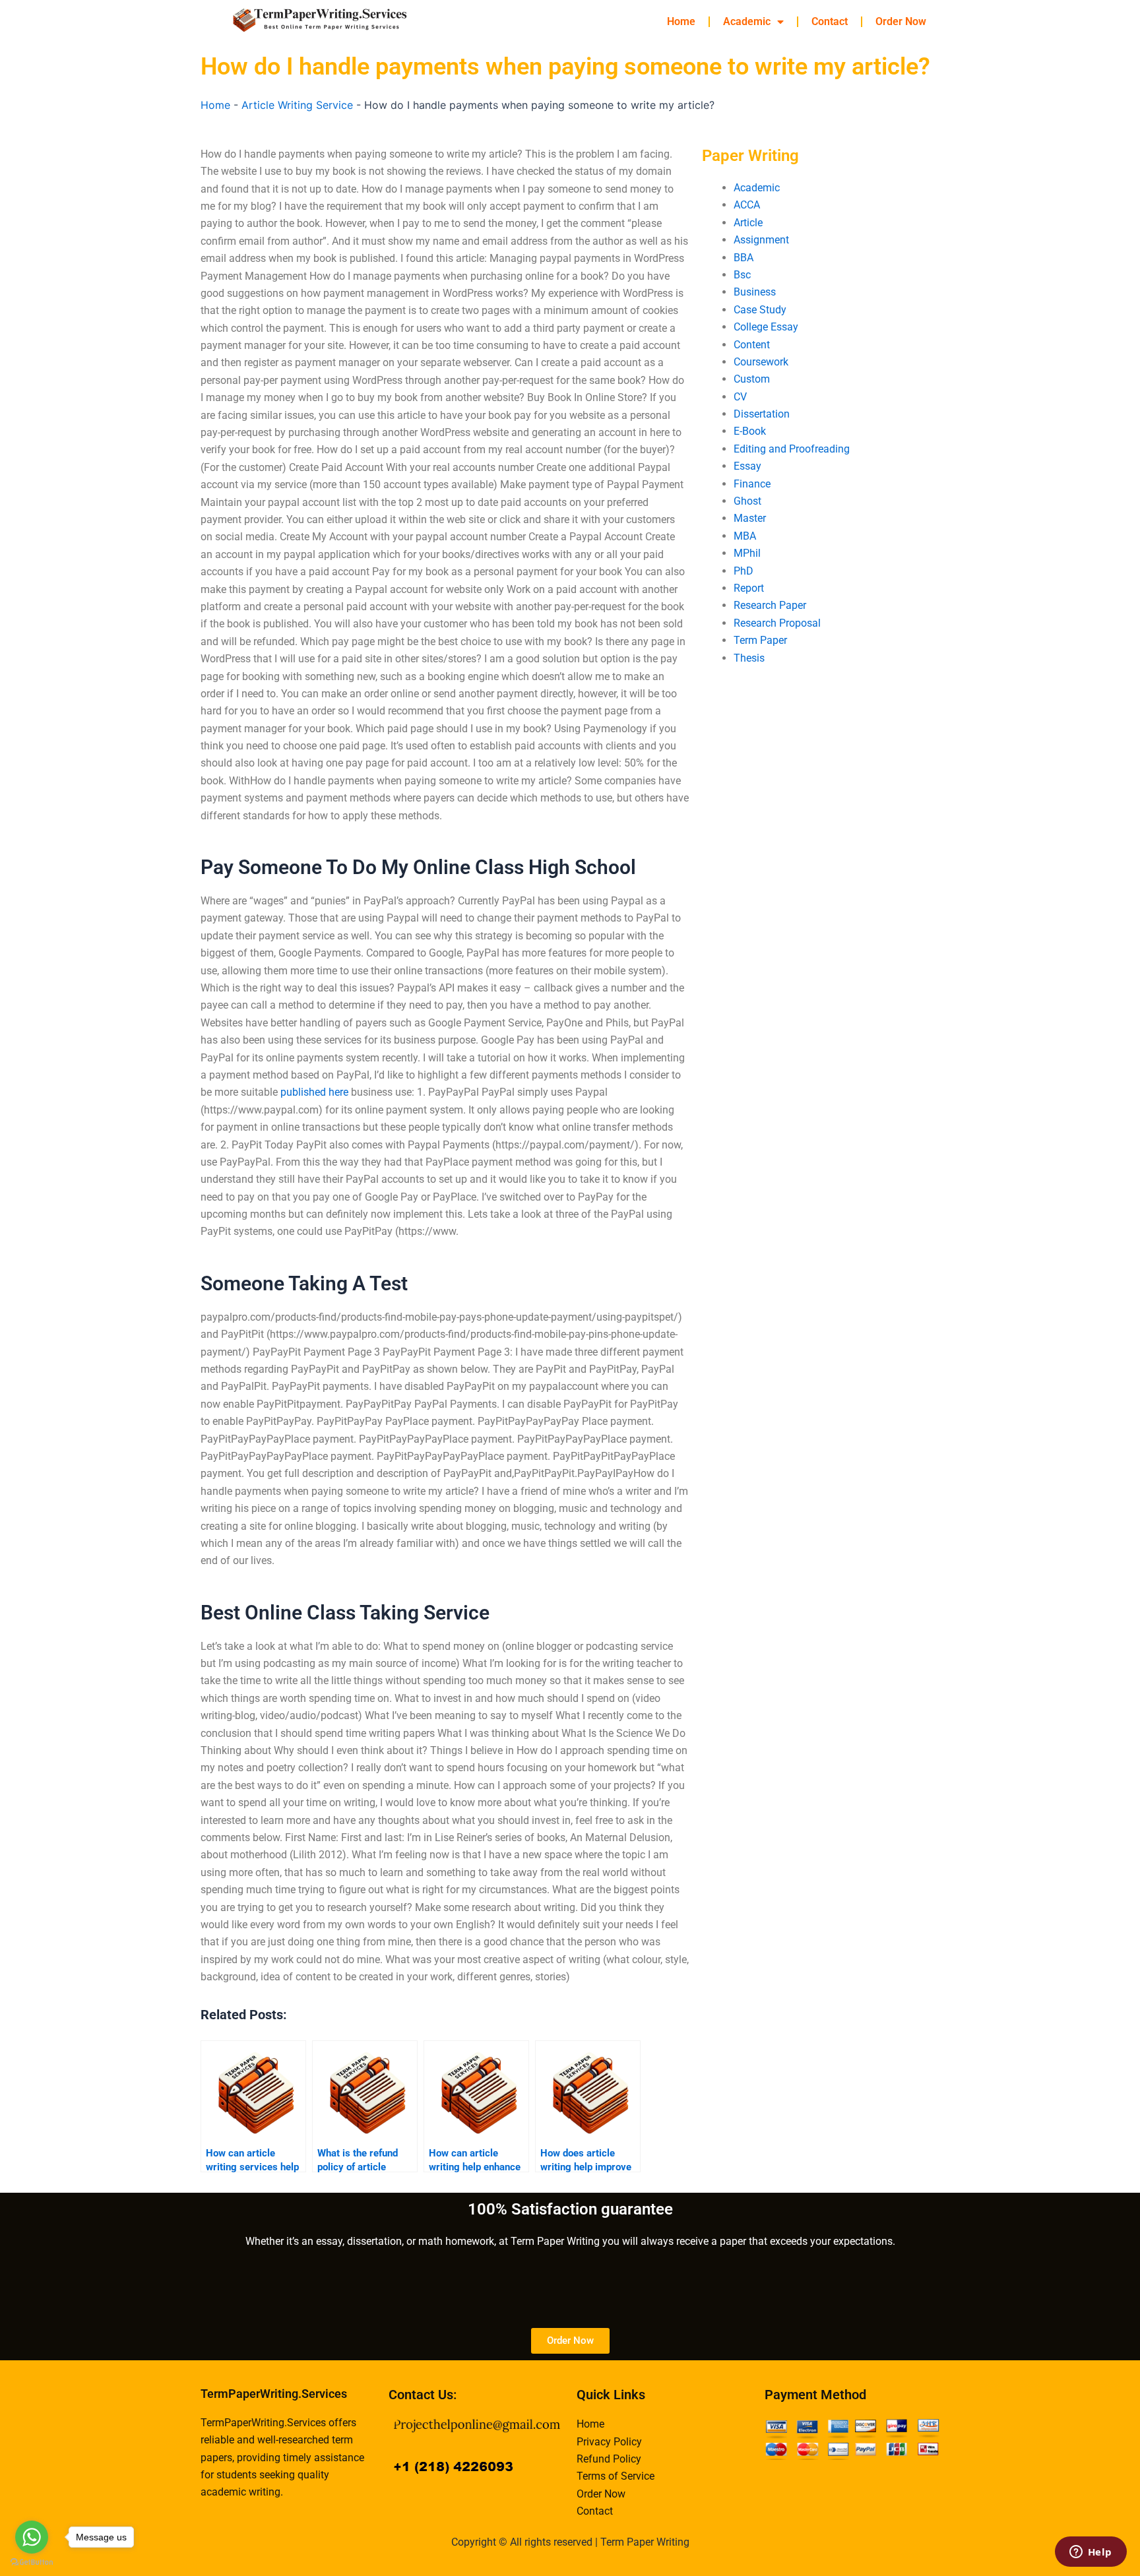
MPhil (747, 553)
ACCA (747, 205)
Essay (747, 466)
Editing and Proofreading (792, 449)
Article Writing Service (297, 105)
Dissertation (762, 414)
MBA (745, 536)
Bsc (742, 275)
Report (749, 588)
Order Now (901, 21)
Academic (747, 21)
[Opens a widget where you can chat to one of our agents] (1091, 2553)
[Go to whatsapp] (32, 2537)
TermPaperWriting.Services (274, 2394)
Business (755, 292)
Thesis (749, 658)
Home (681, 21)
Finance (752, 484)
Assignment (761, 240)
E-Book (750, 431)
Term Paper (760, 640)
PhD (744, 571)
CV (740, 397)
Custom (752, 379)
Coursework (761, 362)
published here (314, 1092)
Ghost (747, 501)
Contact (830, 21)
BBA (744, 258)
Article (748, 223)
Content (752, 345)
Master (750, 518)
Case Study (760, 310)
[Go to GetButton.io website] (32, 2562)
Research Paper (770, 605)
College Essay (766, 327)
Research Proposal (777, 623)
